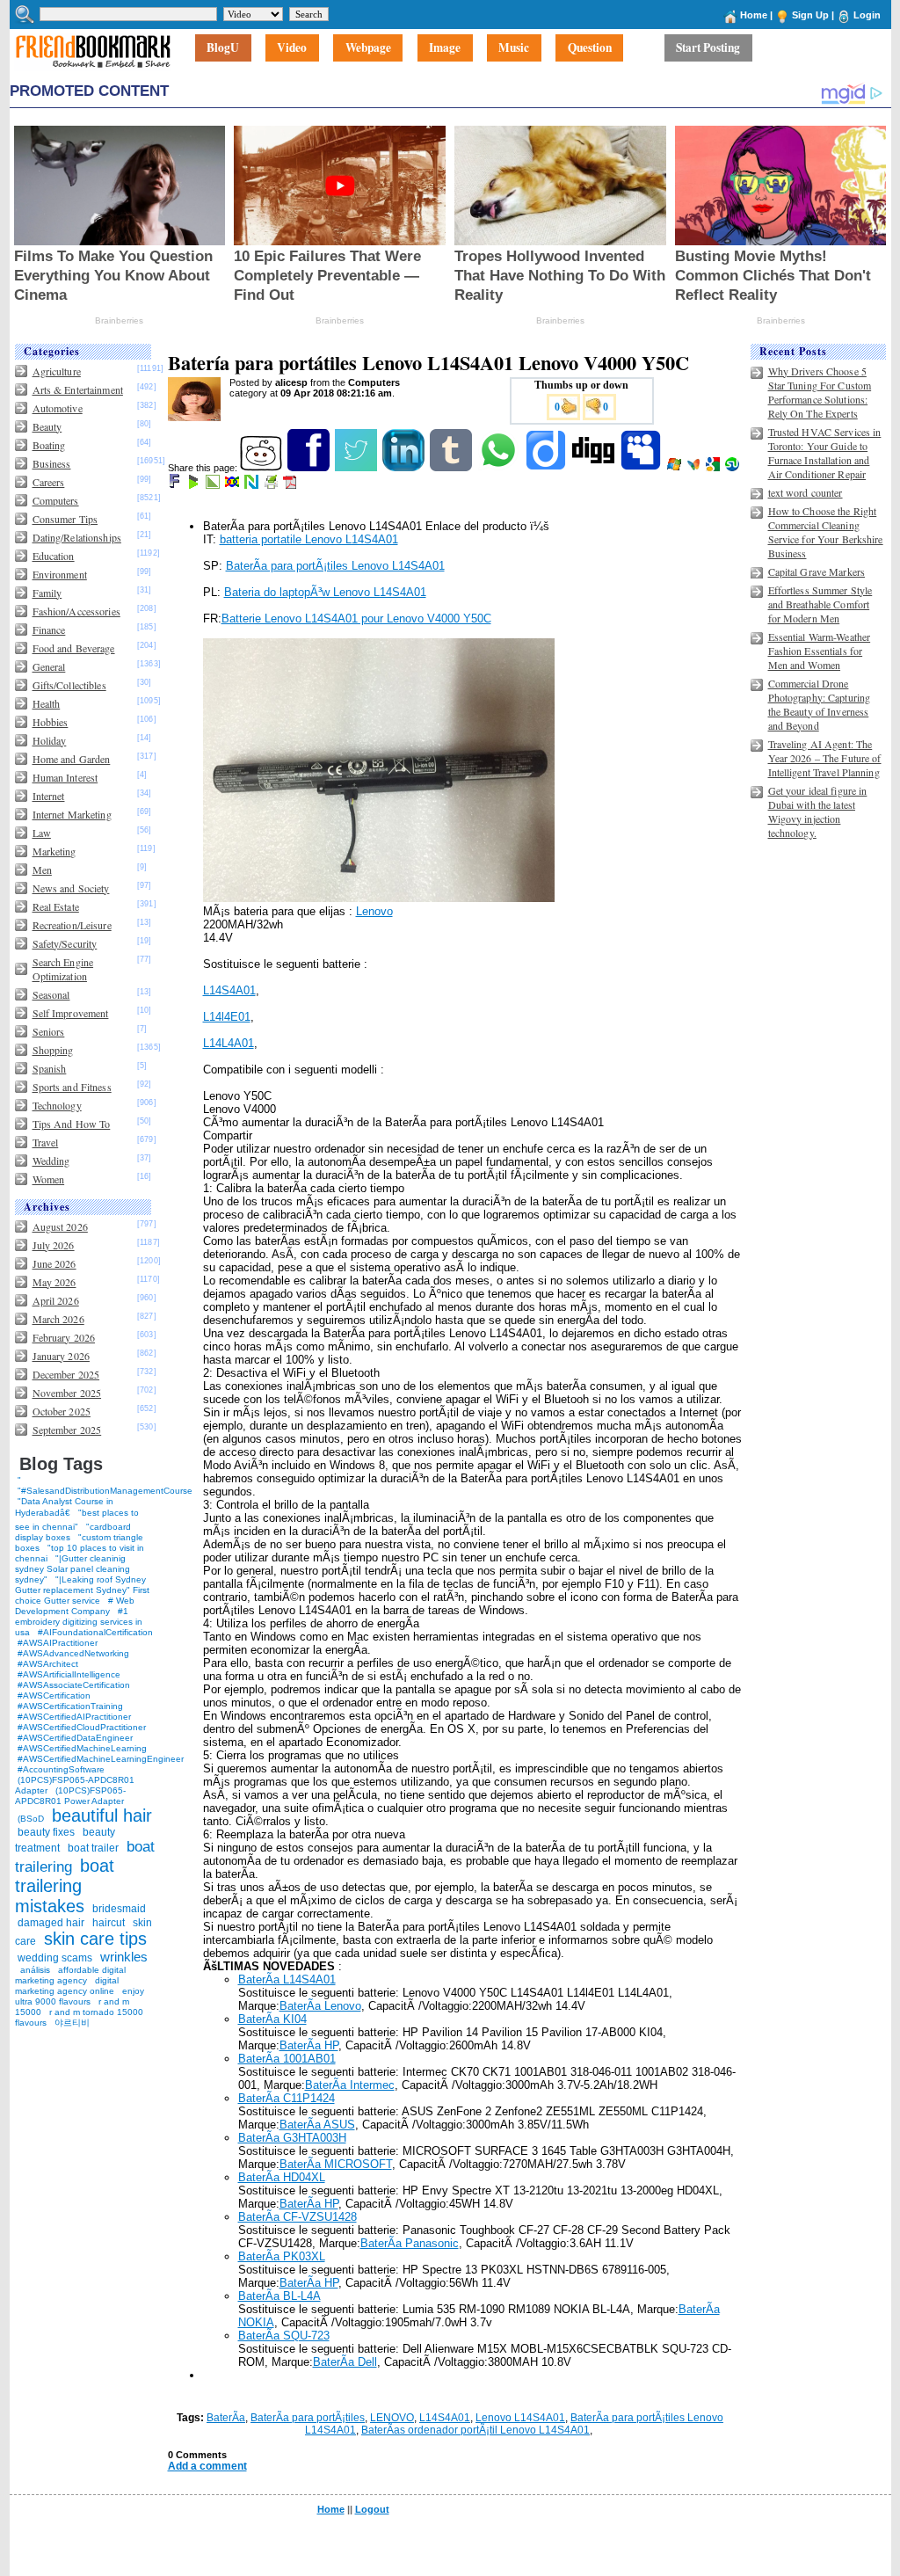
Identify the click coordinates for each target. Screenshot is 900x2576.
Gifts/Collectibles (69, 685)
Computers (56, 500)
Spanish (50, 1068)
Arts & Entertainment (78, 389)
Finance (49, 629)
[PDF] (291, 485)
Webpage (368, 48)
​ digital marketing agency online (67, 1986)
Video (292, 48)
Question (590, 48)
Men (42, 870)
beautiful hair (102, 1816)
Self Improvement (71, 1013)
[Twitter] (357, 468)
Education (54, 556)
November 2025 (67, 1393)
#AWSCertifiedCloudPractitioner (82, 1727)
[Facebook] (310, 468)
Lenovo (374, 911)
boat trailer (93, 1848)
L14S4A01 (229, 990)
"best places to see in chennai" (77, 1520)
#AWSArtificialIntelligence (69, 1674)
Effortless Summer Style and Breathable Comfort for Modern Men (820, 604)
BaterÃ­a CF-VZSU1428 (298, 2217)
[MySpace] (642, 468)
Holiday (50, 740)
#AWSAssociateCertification (74, 1685)
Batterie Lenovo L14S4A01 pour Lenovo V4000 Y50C (356, 619)
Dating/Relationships (77, 537)
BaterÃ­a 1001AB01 (287, 2059)
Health (47, 703)
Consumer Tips (65, 519)
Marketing (54, 851)
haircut (109, 1923)
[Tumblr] (452, 468)
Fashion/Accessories (76, 611)
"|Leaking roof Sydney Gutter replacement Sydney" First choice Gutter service (82, 1590)
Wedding (51, 1161)
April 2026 (56, 1300)
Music (514, 48)
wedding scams (55, 1958)
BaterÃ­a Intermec (350, 2085)
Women (49, 1179)
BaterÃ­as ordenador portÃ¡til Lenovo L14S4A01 (475, 2430)
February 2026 (64, 1337)
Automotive (58, 408)
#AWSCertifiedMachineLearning (82, 1748)
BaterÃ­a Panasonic (410, 2243)
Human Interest (65, 777)
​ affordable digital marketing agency (70, 1975)
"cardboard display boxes (73, 1532)
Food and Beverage (74, 648)
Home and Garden (72, 759)
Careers (49, 482)
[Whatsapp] (500, 468)
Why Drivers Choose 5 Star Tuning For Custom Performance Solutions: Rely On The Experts (820, 392)
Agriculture (57, 371)
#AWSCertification (54, 1696)
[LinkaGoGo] (233, 485)
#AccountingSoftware (61, 1769)
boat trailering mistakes (65, 1886)
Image (445, 48)
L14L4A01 (229, 1043)
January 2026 (61, 1356)
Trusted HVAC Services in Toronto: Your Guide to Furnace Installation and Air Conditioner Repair (825, 453)
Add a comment (207, 2466)
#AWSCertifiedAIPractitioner (74, 1717)
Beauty (47, 426)
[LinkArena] (214, 485)
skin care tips (95, 1939)
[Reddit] (262, 468)
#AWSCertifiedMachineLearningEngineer (101, 1759)
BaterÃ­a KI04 (272, 2019)
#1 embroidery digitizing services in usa (79, 1622)
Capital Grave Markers (817, 571)
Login (867, 15)
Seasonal (51, 994)
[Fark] (176, 485)
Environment (60, 574)
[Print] (272, 485)
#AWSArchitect (48, 1664)
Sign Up (810, 15)
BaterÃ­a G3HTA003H (292, 2138)
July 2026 (54, 1245)
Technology (57, 1105)
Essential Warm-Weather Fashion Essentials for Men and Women (820, 651)
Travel (46, 1142)
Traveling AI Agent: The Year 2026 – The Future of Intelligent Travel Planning (825, 758)
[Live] (675, 468)
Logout (372, 2509)
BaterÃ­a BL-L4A (279, 2296)
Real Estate (56, 906)
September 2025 (67, 1430)
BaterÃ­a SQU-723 (284, 2336)
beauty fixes (46, 1832)
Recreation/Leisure (72, 925)
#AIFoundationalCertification (95, 1632)
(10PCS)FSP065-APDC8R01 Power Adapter (70, 1796)
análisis (34, 1970)
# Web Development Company (75, 1606)
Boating (49, 445)
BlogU (223, 48)
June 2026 (54, 1263)
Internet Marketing (72, 814)
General (49, 666)
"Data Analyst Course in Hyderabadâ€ (64, 1507)
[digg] (595, 468)
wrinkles (124, 1957)
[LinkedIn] (405, 468)
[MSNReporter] (695, 468)
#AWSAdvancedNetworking (73, 1653)
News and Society (71, 888)
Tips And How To (72, 1124)
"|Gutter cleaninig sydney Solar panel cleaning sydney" (73, 1569)
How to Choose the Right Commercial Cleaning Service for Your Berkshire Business (826, 532)
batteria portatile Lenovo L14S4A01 (309, 539)
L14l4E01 (227, 1017)
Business (52, 463)
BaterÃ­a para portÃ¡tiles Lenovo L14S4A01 (335, 566)
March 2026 (58, 1319)
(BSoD (31, 1819)
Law (42, 833)
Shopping (53, 1050)
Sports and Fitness (72, 1087)
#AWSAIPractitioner (58, 1643)
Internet (49, 796)
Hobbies (51, 722)
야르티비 (72, 2023)
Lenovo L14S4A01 (520, 2418)
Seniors (49, 1031)
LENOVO (392, 2418)
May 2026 (54, 1282)
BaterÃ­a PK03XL (282, 2256)
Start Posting (708, 48)
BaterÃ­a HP (309, 2045)
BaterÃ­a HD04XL (282, 2177)
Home (754, 15)
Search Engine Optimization (63, 969)
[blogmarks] (195, 485)
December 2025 (66, 1374)
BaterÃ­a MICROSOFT (336, 2164)
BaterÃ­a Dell (345, 2362)
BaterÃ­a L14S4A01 (287, 1979)
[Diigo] (547, 468)
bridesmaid (119, 1909)
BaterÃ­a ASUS (317, 2125)
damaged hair (51, 1923)
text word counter (806, 492)
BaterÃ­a (226, 2418)
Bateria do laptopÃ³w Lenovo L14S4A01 (325, 592)
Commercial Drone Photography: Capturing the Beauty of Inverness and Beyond (820, 704)
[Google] (714, 468)
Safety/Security (65, 943)
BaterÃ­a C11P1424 (287, 2098)
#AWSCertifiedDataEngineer (75, 1738)
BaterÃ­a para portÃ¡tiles (308, 2418)
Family (47, 593)
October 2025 (62, 1411)
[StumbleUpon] (733, 468)
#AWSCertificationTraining (70, 1706)
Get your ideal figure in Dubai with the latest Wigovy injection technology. (818, 811)
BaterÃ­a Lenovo (320, 2006)
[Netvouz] (253, 485)
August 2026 (60, 1226)
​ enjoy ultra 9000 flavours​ (80, 1996)
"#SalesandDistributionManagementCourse (105, 1491)
